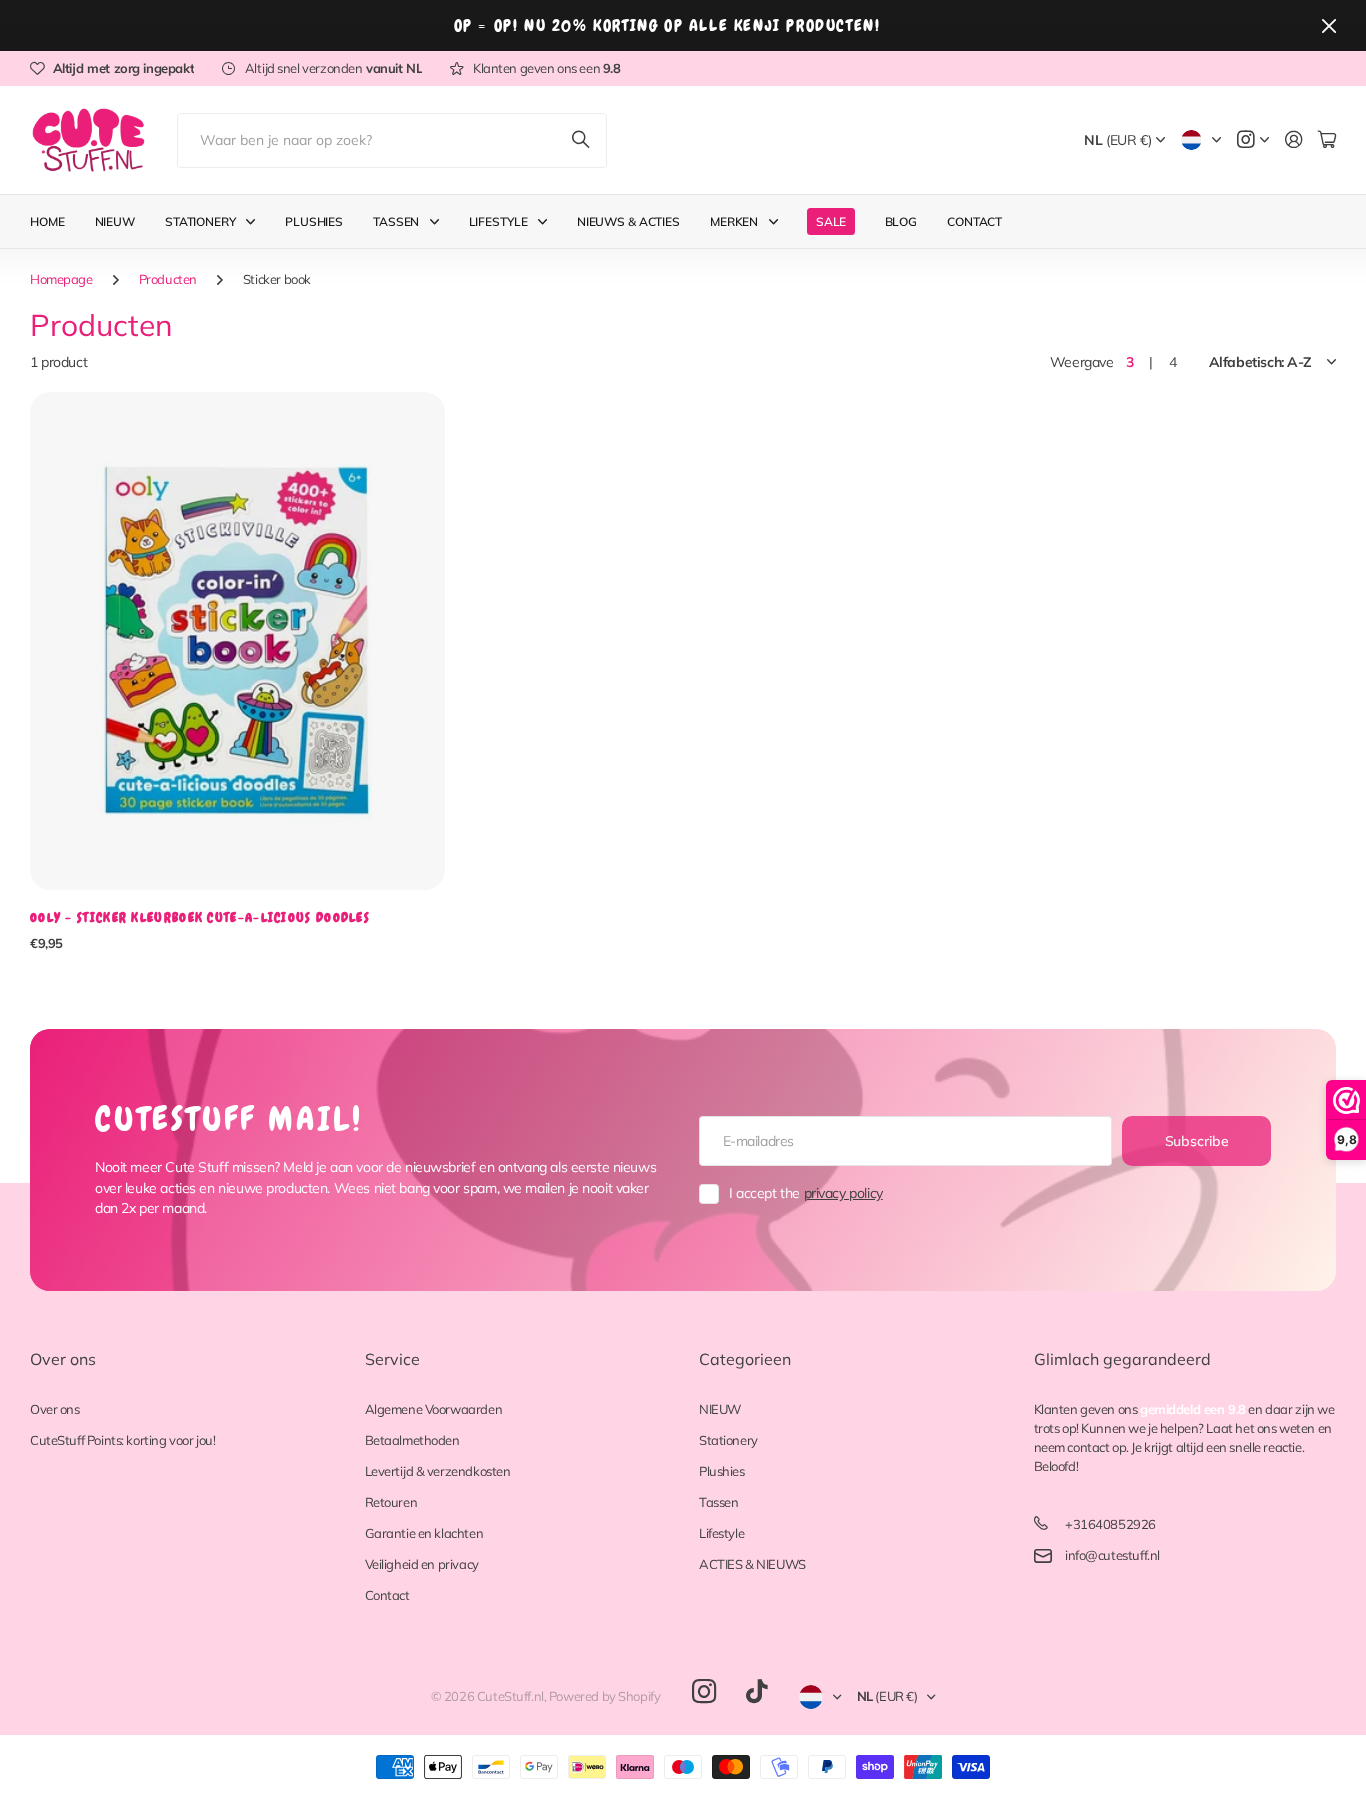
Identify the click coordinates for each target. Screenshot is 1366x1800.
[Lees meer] (1253, 140)
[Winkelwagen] (1327, 140)
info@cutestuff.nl (1112, 1555)
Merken (734, 221)
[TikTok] (756, 1692)
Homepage (61, 279)
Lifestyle (498, 221)
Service (392, 1359)
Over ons (63, 1359)
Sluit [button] (1329, 25)
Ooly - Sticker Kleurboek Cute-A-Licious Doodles (200, 917)
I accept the (806, 1193)
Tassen (396, 221)
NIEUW (720, 1409)
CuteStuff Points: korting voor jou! (122, 1440)
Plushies (314, 221)
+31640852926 (1110, 1524)
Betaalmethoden (412, 1440)
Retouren (391, 1502)
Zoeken (582, 140)
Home (47, 221)
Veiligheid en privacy (422, 1564)
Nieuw (115, 221)
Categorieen (745, 1359)
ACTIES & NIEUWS (752, 1564)
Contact (974, 221)
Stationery (200, 221)
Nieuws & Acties (628, 221)
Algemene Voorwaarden (434, 1409)
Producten (168, 279)
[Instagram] (704, 1692)
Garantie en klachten (424, 1533)
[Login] (1294, 140)
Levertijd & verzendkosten (438, 1471)
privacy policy (843, 1193)
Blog (901, 221)
